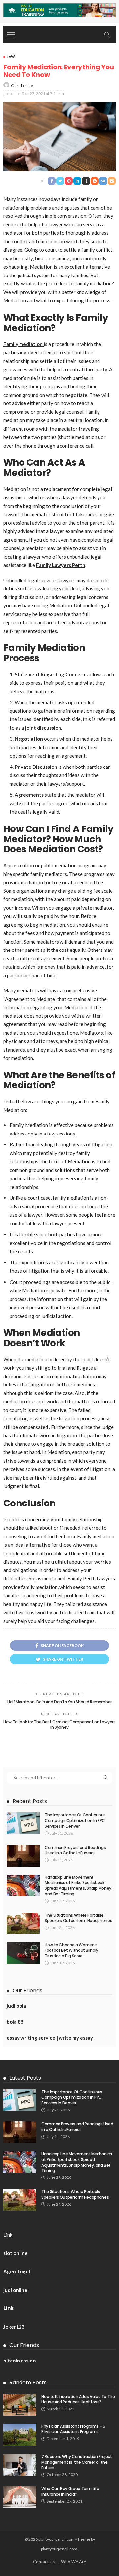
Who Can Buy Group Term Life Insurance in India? (70, 2491)
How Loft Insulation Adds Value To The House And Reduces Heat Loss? (78, 2399)
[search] (107, 35)
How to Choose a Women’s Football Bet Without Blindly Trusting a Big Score (71, 1951)
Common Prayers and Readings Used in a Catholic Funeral (75, 1850)
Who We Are (74, 2562)
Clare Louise (22, 85)
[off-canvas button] (11, 35)
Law (11, 57)
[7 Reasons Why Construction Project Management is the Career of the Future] (20, 2465)
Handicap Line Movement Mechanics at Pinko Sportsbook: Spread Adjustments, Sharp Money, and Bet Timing (78, 1886)
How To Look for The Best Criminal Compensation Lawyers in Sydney (59, 1725)
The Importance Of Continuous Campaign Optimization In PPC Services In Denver (75, 1821)
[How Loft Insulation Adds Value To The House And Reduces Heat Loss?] (20, 2405)
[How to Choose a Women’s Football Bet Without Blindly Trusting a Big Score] (23, 1953)
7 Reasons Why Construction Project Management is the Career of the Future (77, 2462)
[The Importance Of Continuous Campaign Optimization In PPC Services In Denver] (23, 1823)
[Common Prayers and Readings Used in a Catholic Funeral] (23, 1856)
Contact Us (44, 2562)
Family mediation (23, 344)
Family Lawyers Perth (61, 565)
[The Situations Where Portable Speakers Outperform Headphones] (23, 1923)
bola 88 (15, 2022)
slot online (16, 2253)
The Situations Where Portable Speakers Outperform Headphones (78, 1918)
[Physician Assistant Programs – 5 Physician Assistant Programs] (20, 2435)
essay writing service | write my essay (50, 2038)
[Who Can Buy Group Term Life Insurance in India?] (20, 2497)
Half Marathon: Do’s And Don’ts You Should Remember (59, 1702)
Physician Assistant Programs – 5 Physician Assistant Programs (73, 2429)
